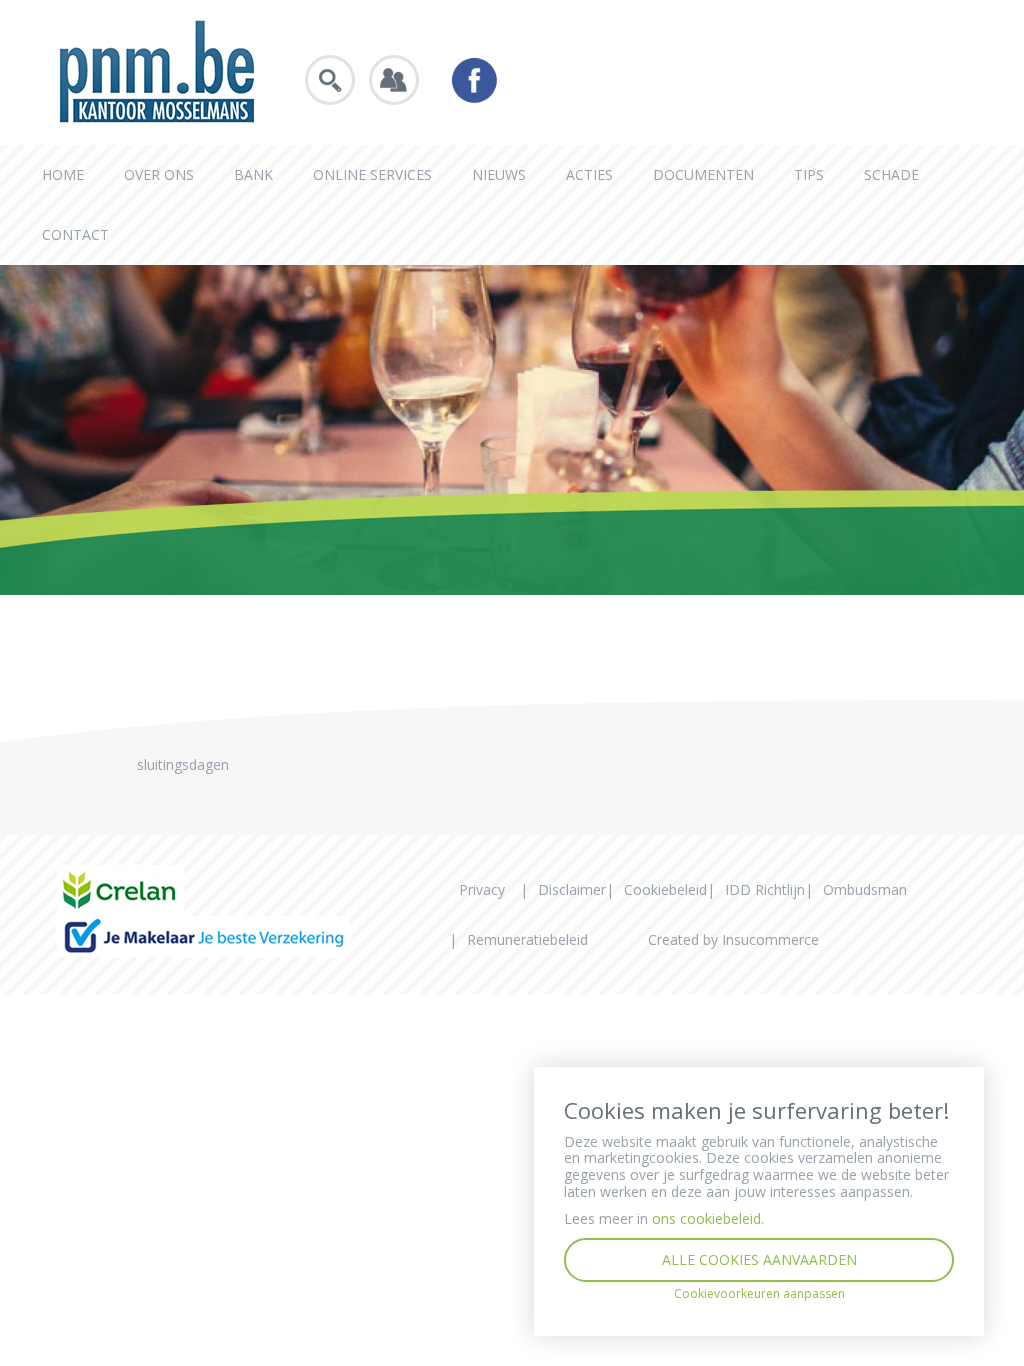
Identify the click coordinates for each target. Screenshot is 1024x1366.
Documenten (703, 174)
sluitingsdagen (183, 764)
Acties (589, 174)
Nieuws (499, 174)
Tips (809, 174)
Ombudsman (865, 889)
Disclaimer (572, 889)
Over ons (159, 174)
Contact (75, 234)
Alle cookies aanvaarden (759, 1259)
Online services (372, 174)
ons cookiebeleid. (708, 1218)
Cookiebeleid (665, 889)
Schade (891, 174)
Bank (253, 174)
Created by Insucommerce (733, 939)
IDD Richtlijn (765, 889)
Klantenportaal (394, 80)
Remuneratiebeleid (527, 939)
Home (63, 174)
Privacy (482, 889)
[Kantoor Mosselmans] (157, 70)
